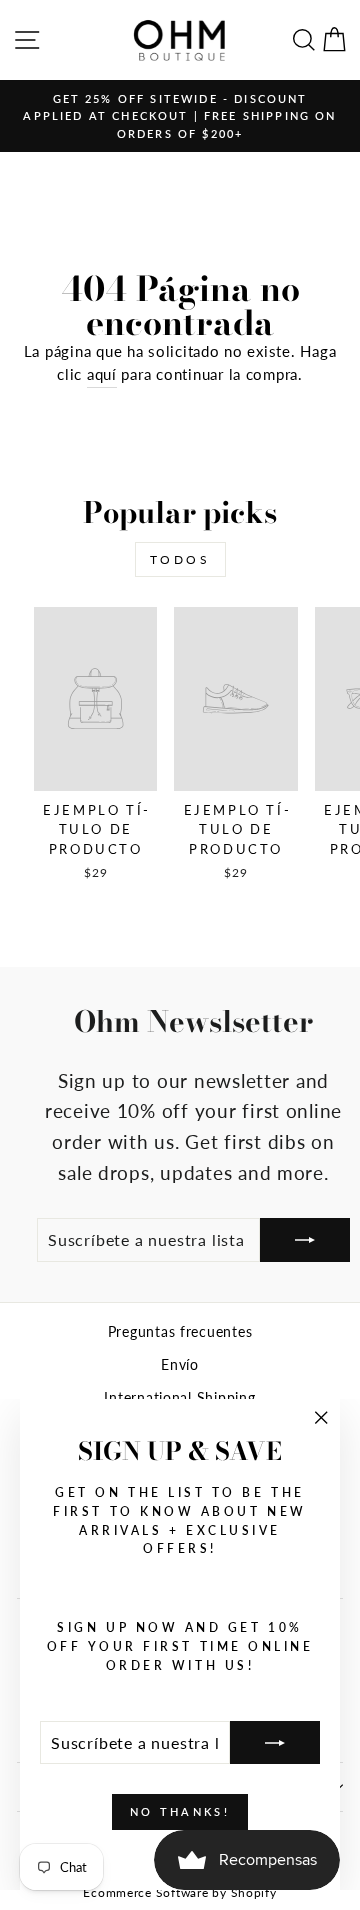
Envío (180, 1365)
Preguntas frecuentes (180, 1332)
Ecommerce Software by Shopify (179, 1892)
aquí (102, 374)
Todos (180, 559)
